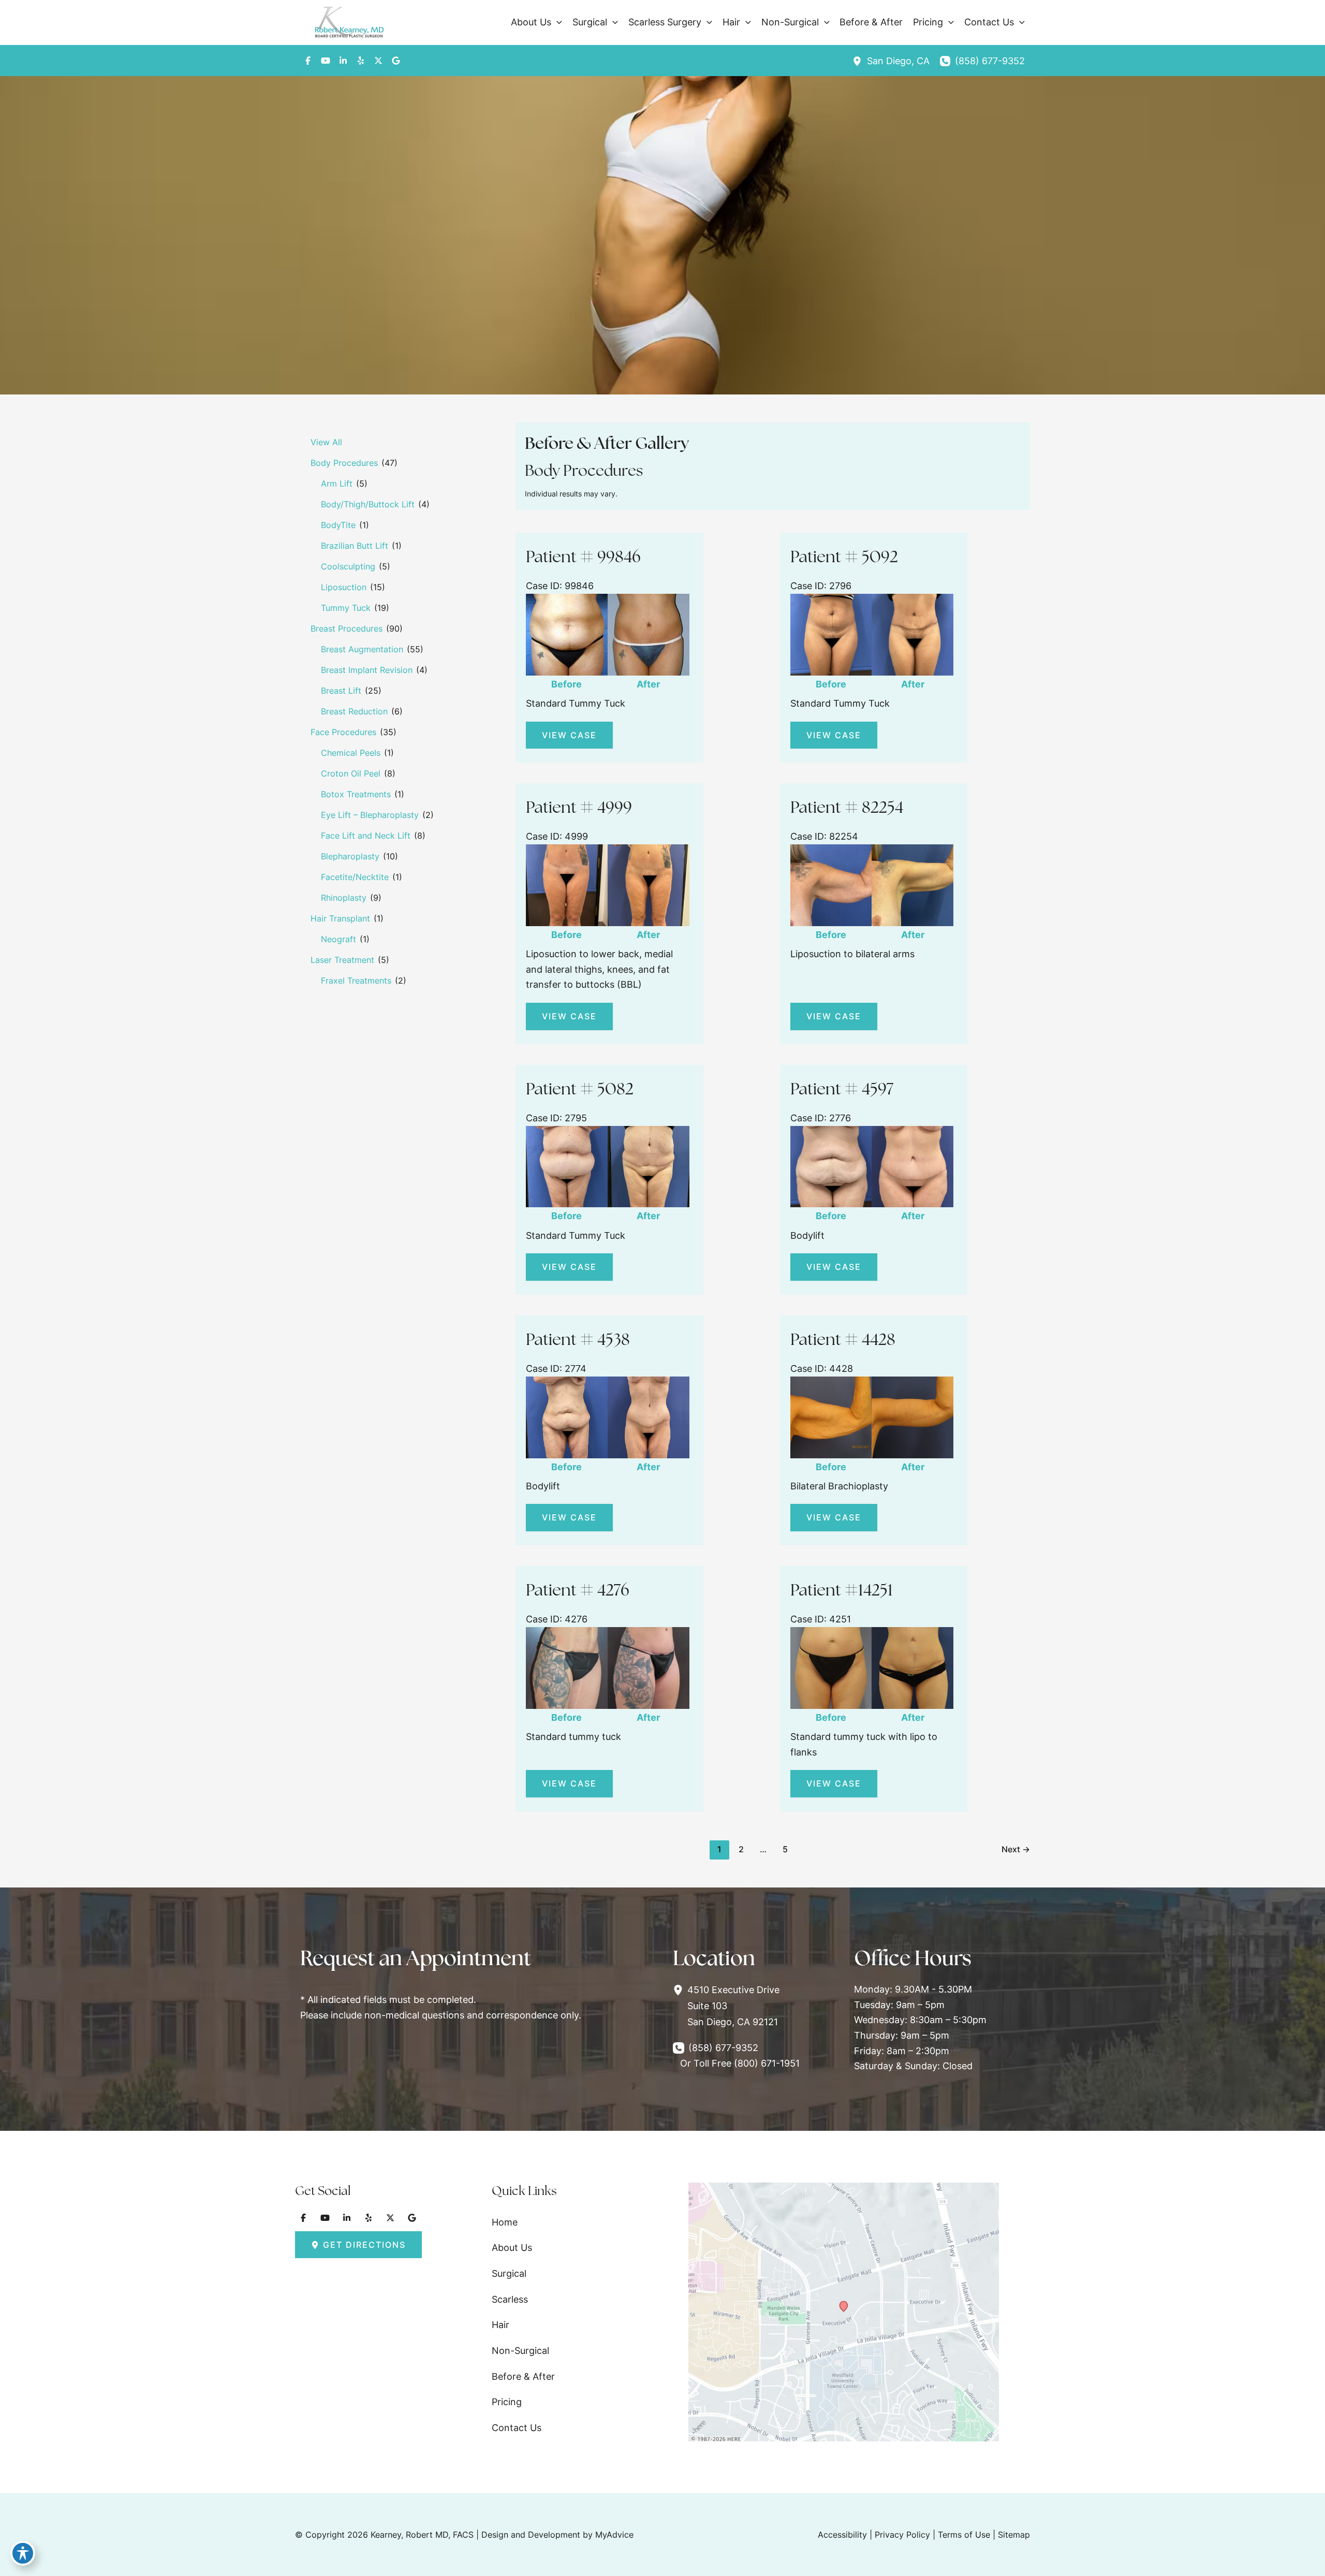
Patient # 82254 (847, 807)
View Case (569, 735)
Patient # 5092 (844, 557)
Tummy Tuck (346, 608)
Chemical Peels (351, 753)
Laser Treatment (342, 960)
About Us (512, 2248)
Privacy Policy (902, 2535)
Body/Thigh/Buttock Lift (368, 504)
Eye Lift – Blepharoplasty (370, 815)
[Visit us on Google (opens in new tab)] (396, 61)
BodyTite (338, 525)
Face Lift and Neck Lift (366, 836)
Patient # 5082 (580, 1089)
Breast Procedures (347, 628)
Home (505, 2222)
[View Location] (860, 61)
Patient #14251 (842, 1590)
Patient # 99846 (583, 557)
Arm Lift (337, 484)
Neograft (338, 939)
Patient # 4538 (578, 1339)
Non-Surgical (520, 2351)
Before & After (523, 2376)
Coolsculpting (348, 566)
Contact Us (517, 2428)
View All (326, 442)
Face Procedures (343, 732)
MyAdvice (614, 2535)
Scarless (510, 2299)
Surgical (509, 2273)
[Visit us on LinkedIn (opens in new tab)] (343, 61)
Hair (500, 2325)
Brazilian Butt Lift (355, 546)
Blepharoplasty (350, 856)
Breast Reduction (354, 711)
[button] (557, 22)
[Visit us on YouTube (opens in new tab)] (326, 61)
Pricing (507, 2402)
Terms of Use (964, 2535)
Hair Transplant (340, 918)
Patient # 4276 (578, 1590)
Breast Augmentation (362, 649)
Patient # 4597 (842, 1089)
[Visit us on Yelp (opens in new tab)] (361, 61)
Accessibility (842, 2535)
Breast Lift (341, 691)
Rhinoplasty (344, 898)
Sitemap (1014, 2535)
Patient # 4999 (579, 807)
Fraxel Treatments (356, 980)
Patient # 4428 (843, 1339)
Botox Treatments (356, 794)
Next (1016, 1849)
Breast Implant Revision (367, 670)
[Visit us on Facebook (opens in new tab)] (308, 61)
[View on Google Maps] (844, 2311)
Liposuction (344, 587)
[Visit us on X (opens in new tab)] (378, 61)
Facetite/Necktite (355, 877)
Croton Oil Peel (351, 773)
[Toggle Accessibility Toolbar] (23, 2553)
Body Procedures (344, 463)
